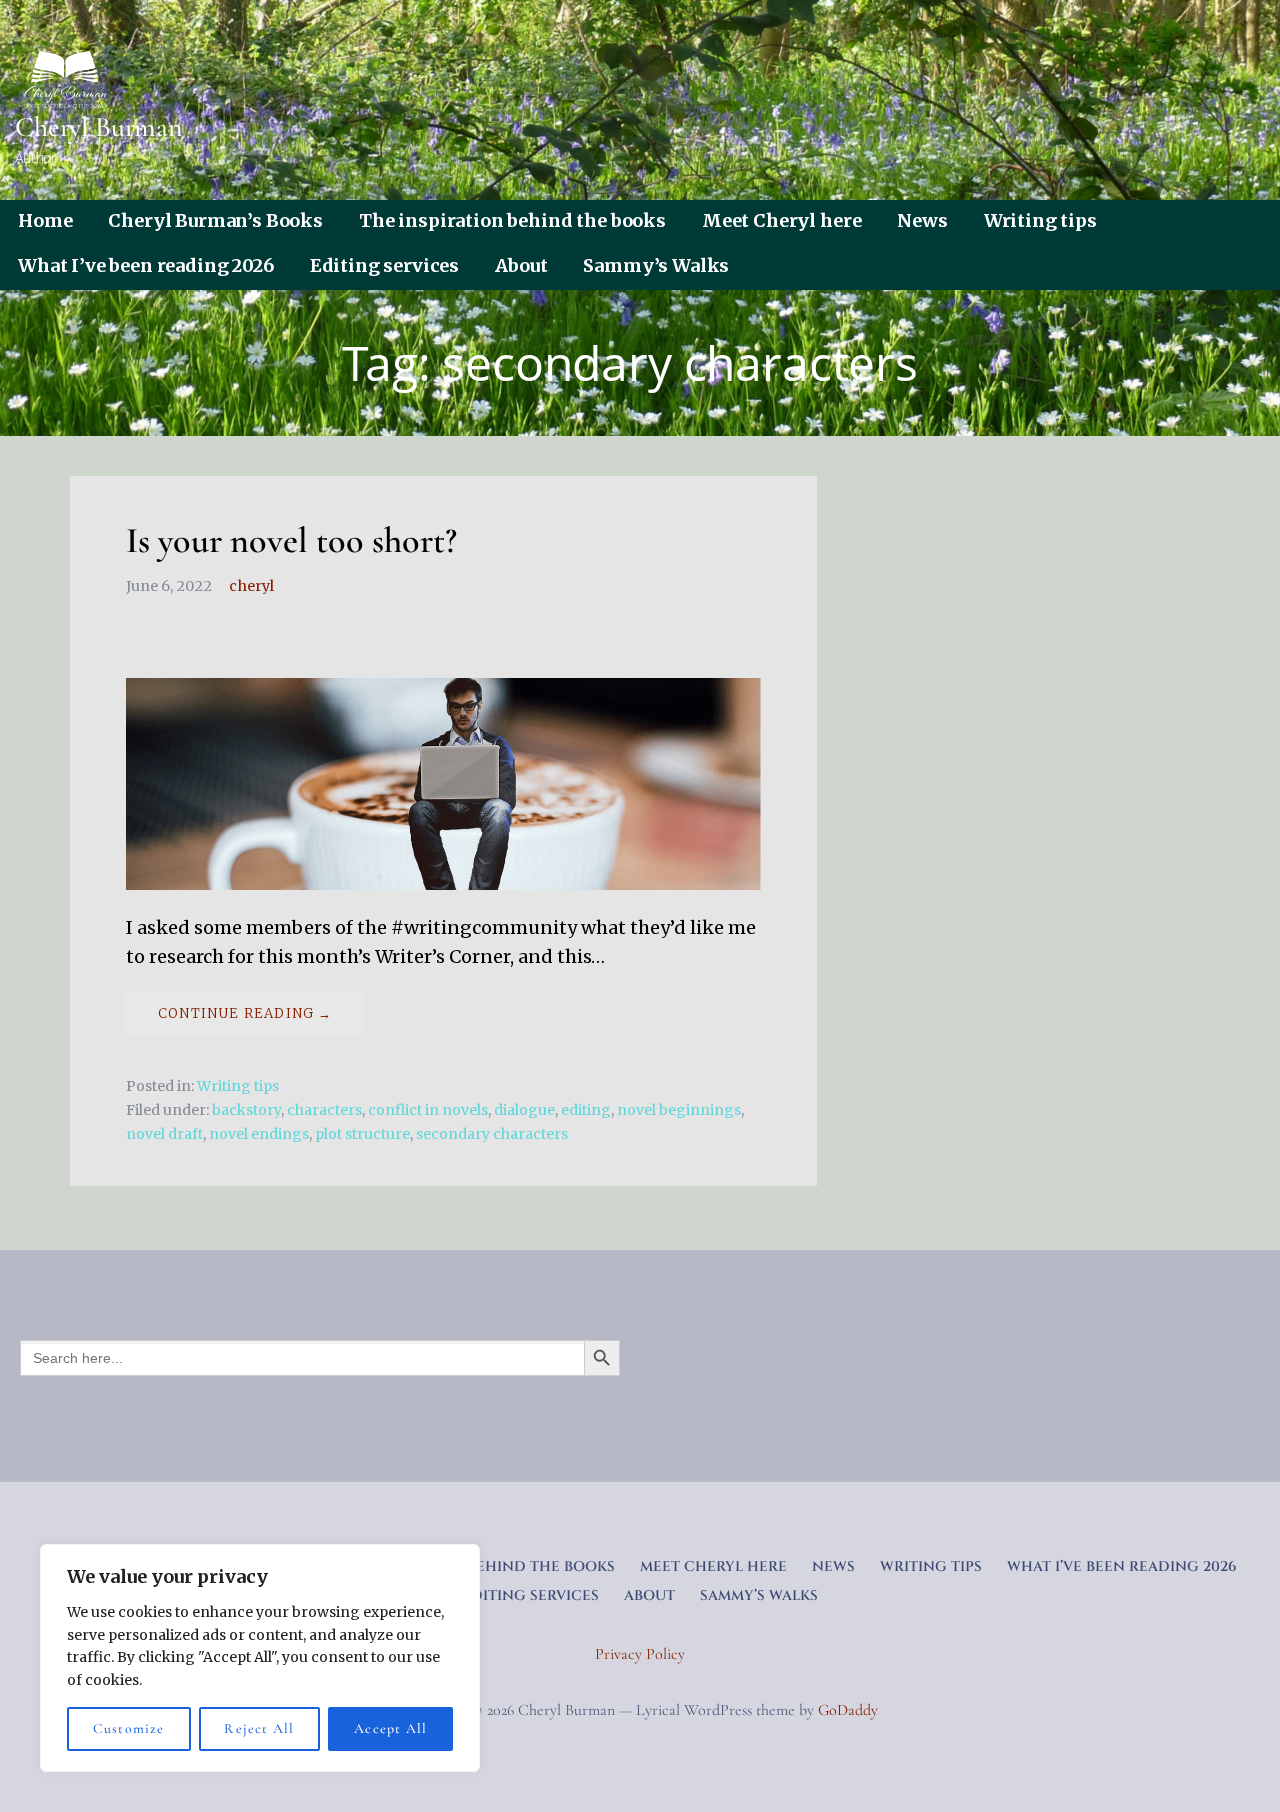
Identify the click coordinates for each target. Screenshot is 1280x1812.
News (922, 220)
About (521, 265)
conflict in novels (428, 1110)
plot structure (362, 1134)
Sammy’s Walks (656, 265)
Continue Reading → (245, 1013)
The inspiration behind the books (512, 220)
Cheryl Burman (99, 127)
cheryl (251, 586)
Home (45, 220)
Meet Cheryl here (781, 220)
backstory (246, 1110)
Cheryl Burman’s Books (215, 220)
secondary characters (492, 1134)
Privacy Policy (640, 1654)
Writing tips (1040, 220)
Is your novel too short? (291, 540)
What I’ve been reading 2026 (146, 265)
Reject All (259, 1728)
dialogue (524, 1110)
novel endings (259, 1134)
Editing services (384, 265)
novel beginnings (679, 1110)
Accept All (390, 1728)
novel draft (164, 1134)
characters (324, 1110)
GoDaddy (848, 1710)
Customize (129, 1728)
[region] (260, 1658)
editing (586, 1110)
